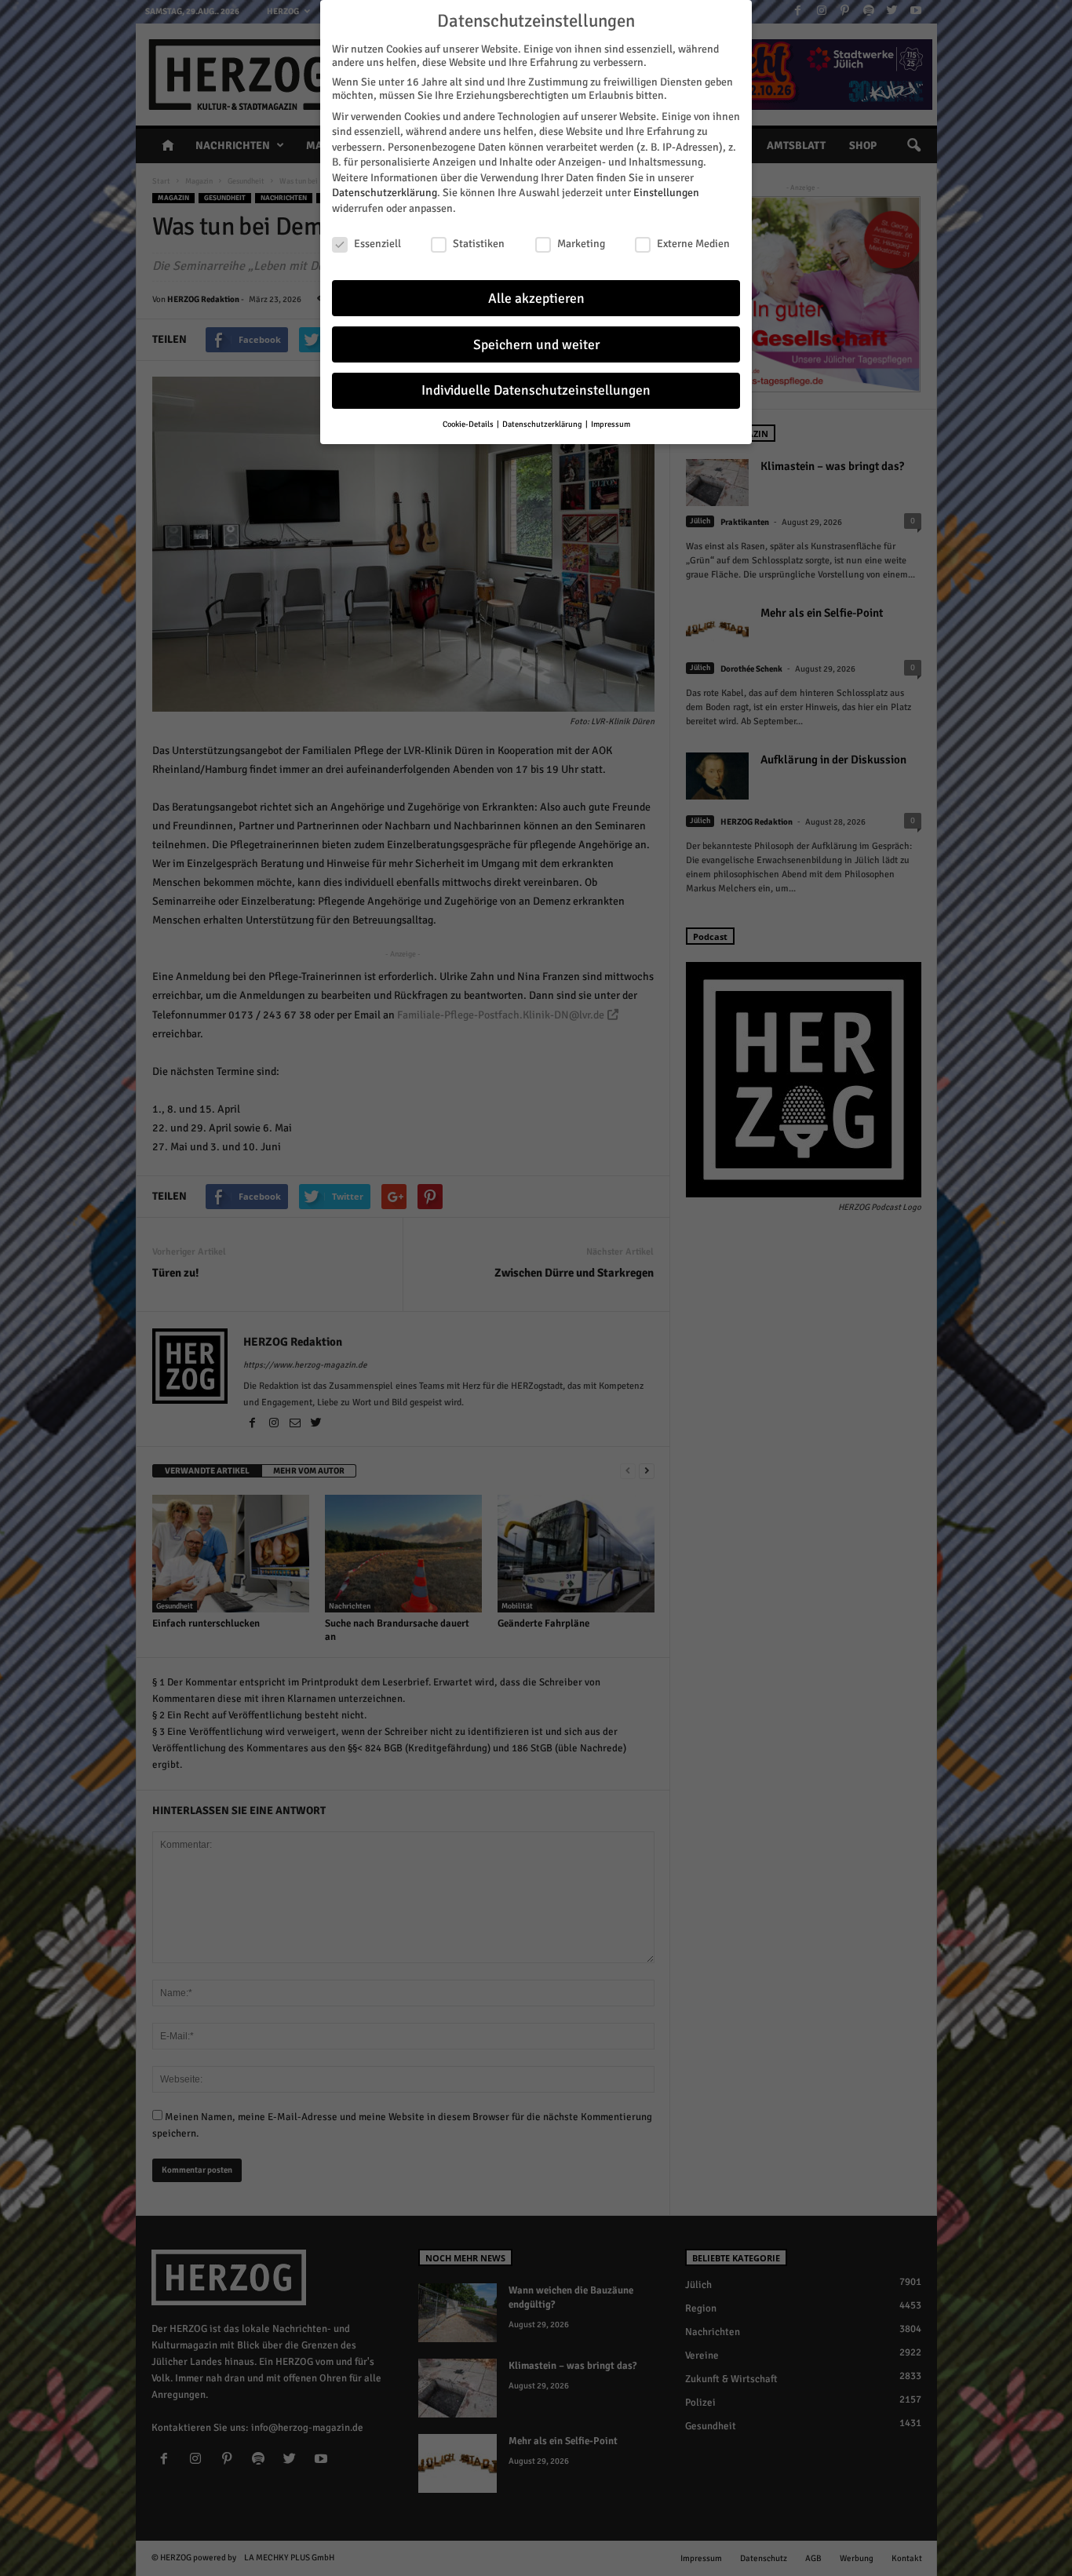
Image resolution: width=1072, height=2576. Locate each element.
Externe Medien (693, 244)
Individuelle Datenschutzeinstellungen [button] (536, 390)
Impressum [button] (611, 424)
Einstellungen (666, 193)
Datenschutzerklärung (385, 193)
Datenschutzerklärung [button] (543, 424)
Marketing (581, 244)
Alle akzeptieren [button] (536, 299)
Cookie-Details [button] (469, 424)
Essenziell (377, 244)
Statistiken (479, 244)
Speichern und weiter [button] (536, 345)
